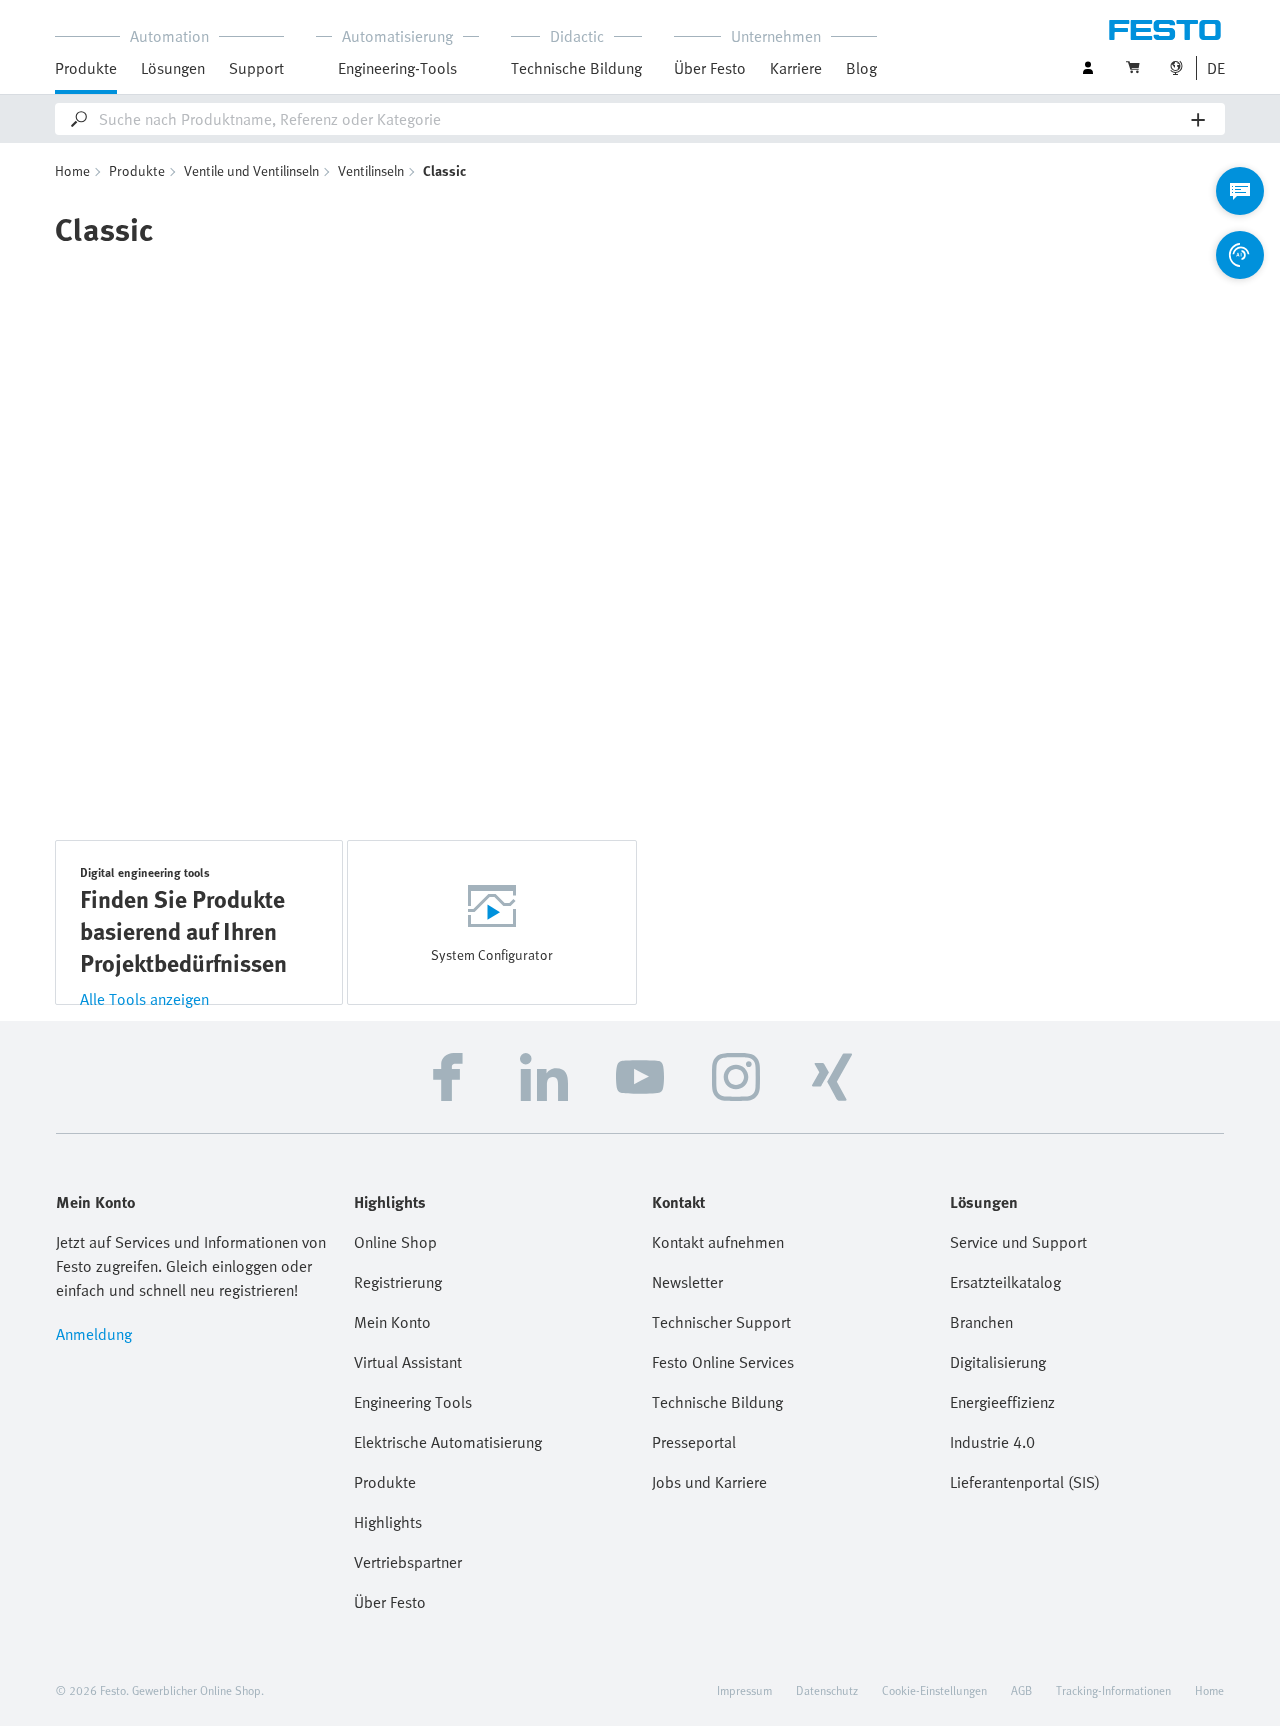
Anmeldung (94, 1334)
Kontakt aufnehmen (718, 1242)
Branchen (981, 1322)
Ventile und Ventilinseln (251, 170)
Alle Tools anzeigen (144, 999)
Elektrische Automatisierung (448, 1442)
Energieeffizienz (1002, 1402)
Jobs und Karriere (709, 1482)
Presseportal (694, 1442)
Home (72, 170)
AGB (1021, 1690)
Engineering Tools (413, 1402)
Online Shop (395, 1242)
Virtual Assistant (408, 1362)
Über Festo (390, 1602)
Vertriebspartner (408, 1562)
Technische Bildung (717, 1402)
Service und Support (1018, 1242)
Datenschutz (827, 1690)
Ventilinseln (371, 170)
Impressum (744, 1690)
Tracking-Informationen (1113, 1690)
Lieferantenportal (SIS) (1025, 1482)
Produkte (137, 170)
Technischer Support (721, 1322)
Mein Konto (392, 1322)
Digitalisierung (998, 1362)
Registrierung (398, 1282)
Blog (861, 68)
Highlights (388, 1522)
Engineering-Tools (397, 68)
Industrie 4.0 (992, 1442)
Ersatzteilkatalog (1005, 1282)
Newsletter (687, 1282)
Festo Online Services (723, 1362)
